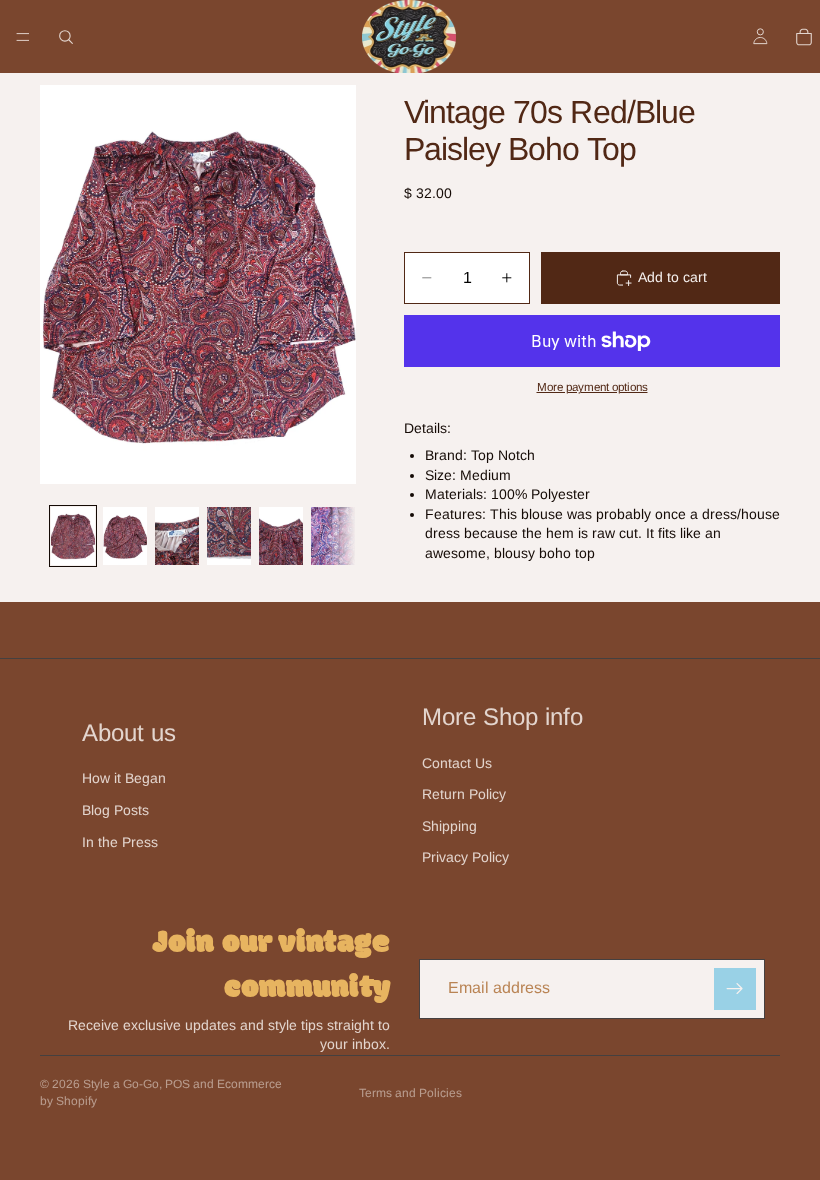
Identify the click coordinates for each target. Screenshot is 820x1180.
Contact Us (457, 763)
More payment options (592, 386)
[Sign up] (735, 989)
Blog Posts (115, 810)
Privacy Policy (465, 857)
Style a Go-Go (121, 1084)
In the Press (120, 842)
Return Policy (464, 794)
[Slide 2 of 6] (125, 536)
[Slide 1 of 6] (73, 536)
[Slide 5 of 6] (281, 536)
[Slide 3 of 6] (177, 536)
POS (177, 1084)
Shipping (449, 826)
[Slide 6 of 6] (333, 536)
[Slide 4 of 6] (229, 536)
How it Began (124, 778)
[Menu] (23, 37)
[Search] (66, 37)
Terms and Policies (410, 1093)
